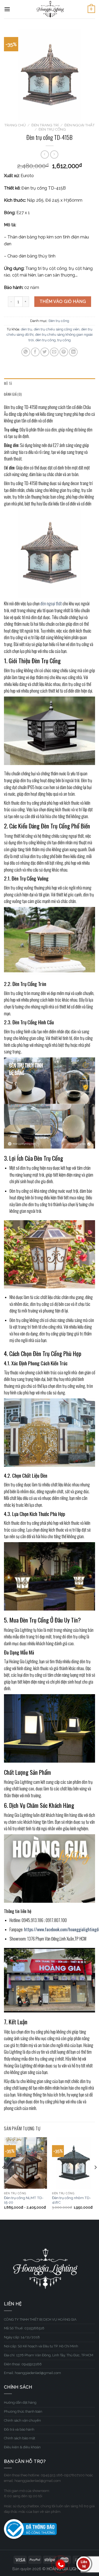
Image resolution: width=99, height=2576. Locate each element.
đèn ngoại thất (51, 603)
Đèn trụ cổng (52, 129)
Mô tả (8, 383)
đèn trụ (27, 329)
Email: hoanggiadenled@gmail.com (32, 2373)
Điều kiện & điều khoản (22, 2447)
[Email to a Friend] (54, 352)
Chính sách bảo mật (20, 2438)
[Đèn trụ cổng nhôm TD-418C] (74, 2163)
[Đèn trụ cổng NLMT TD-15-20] (25, 2163)
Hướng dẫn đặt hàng (20, 2402)
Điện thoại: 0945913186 (23, 2364)
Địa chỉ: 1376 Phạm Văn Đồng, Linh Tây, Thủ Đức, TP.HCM (49, 2355)
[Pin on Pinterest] (64, 352)
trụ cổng (64, 340)
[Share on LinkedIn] (73, 352)
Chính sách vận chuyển (22, 2420)
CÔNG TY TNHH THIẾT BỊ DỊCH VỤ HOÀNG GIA (40, 2319)
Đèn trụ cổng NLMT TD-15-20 (24, 2200)
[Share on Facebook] (35, 352)
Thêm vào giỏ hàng (63, 301)
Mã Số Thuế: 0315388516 (24, 2328)
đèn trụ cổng (46, 340)
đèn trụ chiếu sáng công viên (57, 329)
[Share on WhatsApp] (26, 352)
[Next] (95, 2178)
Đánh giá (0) (13, 394)
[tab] (49, 384)
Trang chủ (15, 125)
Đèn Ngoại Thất (80, 125)
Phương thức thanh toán (23, 2411)
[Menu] (7, 9)
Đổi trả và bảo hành (19, 2429)
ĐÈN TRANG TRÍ (45, 125)
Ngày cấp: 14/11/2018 (22, 2337)
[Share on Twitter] (45, 352)
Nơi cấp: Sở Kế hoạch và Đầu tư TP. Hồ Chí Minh (41, 2346)
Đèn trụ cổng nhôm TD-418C (72, 2200)
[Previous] (4, 2178)
